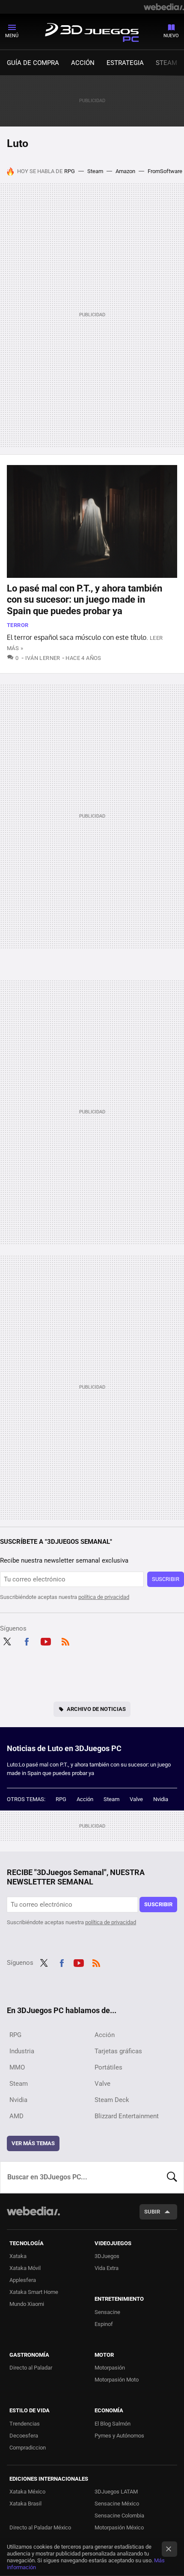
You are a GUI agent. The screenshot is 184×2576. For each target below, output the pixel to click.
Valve (136, 1799)
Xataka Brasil (25, 2504)
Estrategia (125, 63)
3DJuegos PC (92, 31)
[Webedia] (164, 7)
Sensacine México (117, 2504)
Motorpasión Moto (117, 2380)
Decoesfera (24, 2436)
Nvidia (161, 1799)
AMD (16, 2116)
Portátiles (108, 2067)
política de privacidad (104, 1597)
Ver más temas (33, 2143)
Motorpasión (110, 2368)
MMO (17, 2067)
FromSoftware (165, 171)
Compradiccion (28, 2448)
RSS (65, 1640)
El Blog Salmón (113, 2424)
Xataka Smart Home (34, 2292)
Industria (22, 2051)
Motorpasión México (119, 2527)
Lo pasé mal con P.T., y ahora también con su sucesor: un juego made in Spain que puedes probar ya (85, 600)
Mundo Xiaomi (27, 2304)
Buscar (172, 2177)
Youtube (46, 1640)
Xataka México (27, 2492)
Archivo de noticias (96, 1709)
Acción (83, 63)
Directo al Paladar (31, 2368)
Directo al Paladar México (40, 2527)
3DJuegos (107, 2256)
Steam (166, 63)
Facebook (27, 1640)
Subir (152, 2212)
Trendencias (25, 2424)
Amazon (125, 171)
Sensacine (107, 2312)
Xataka (18, 2256)
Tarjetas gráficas (118, 2051)
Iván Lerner (43, 658)
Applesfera (23, 2280)
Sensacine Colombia (119, 2516)
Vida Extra (107, 2268)
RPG (70, 171)
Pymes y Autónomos (119, 2436)
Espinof (104, 2324)
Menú (12, 36)
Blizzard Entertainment (127, 2116)
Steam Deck (112, 2100)
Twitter (7, 1640)
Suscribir (166, 1579)
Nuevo (171, 36)
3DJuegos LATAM (116, 2492)
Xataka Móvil (25, 2268)
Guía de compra (33, 63)
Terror (18, 625)
